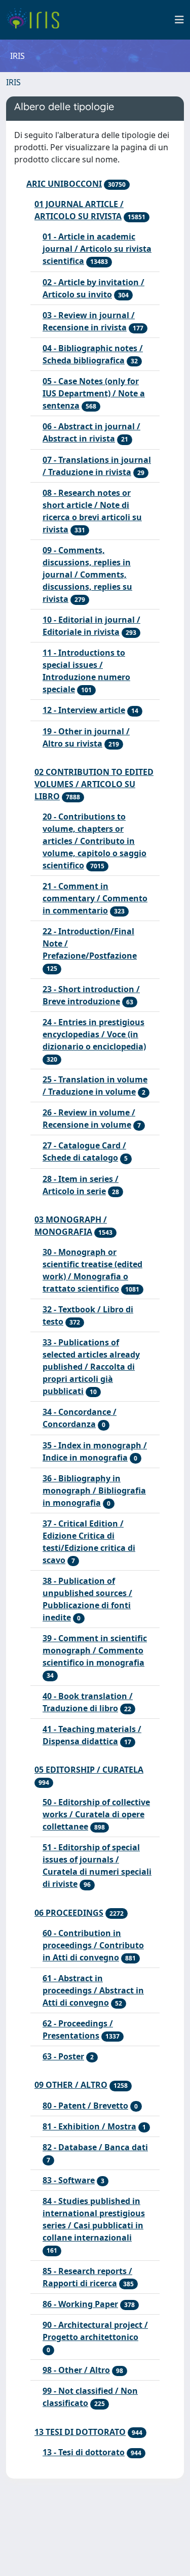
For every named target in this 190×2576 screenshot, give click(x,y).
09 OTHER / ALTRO (71, 2085)
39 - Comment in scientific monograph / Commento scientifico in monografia (95, 1650)
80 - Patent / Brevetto (85, 2106)
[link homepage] (37, 20)
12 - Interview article (84, 710)
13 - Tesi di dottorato (84, 2452)
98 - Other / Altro (76, 2370)
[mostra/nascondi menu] (179, 20)
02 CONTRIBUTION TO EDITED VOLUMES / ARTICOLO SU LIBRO (94, 784)
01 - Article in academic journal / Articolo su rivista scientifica (97, 249)
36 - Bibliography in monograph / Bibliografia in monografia (94, 1490)
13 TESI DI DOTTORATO (80, 2432)
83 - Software (69, 2180)
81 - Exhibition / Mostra (89, 2126)
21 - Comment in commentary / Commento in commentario (95, 898)
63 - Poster (63, 2056)
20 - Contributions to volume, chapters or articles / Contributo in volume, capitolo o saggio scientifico (94, 841)
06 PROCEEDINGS (69, 1913)
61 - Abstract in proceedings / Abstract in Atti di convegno (93, 1990)
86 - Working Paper (80, 2304)
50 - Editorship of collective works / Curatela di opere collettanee (96, 1814)
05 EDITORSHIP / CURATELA (89, 1770)
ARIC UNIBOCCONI (64, 184)
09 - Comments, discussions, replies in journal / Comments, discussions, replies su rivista (87, 574)
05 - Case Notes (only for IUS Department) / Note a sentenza (94, 393)
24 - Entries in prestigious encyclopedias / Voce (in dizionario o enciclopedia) (94, 1034)
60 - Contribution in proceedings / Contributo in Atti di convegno (93, 1945)
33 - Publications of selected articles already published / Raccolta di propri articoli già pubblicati (91, 1367)
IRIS (13, 82)
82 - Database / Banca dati (95, 2147)
